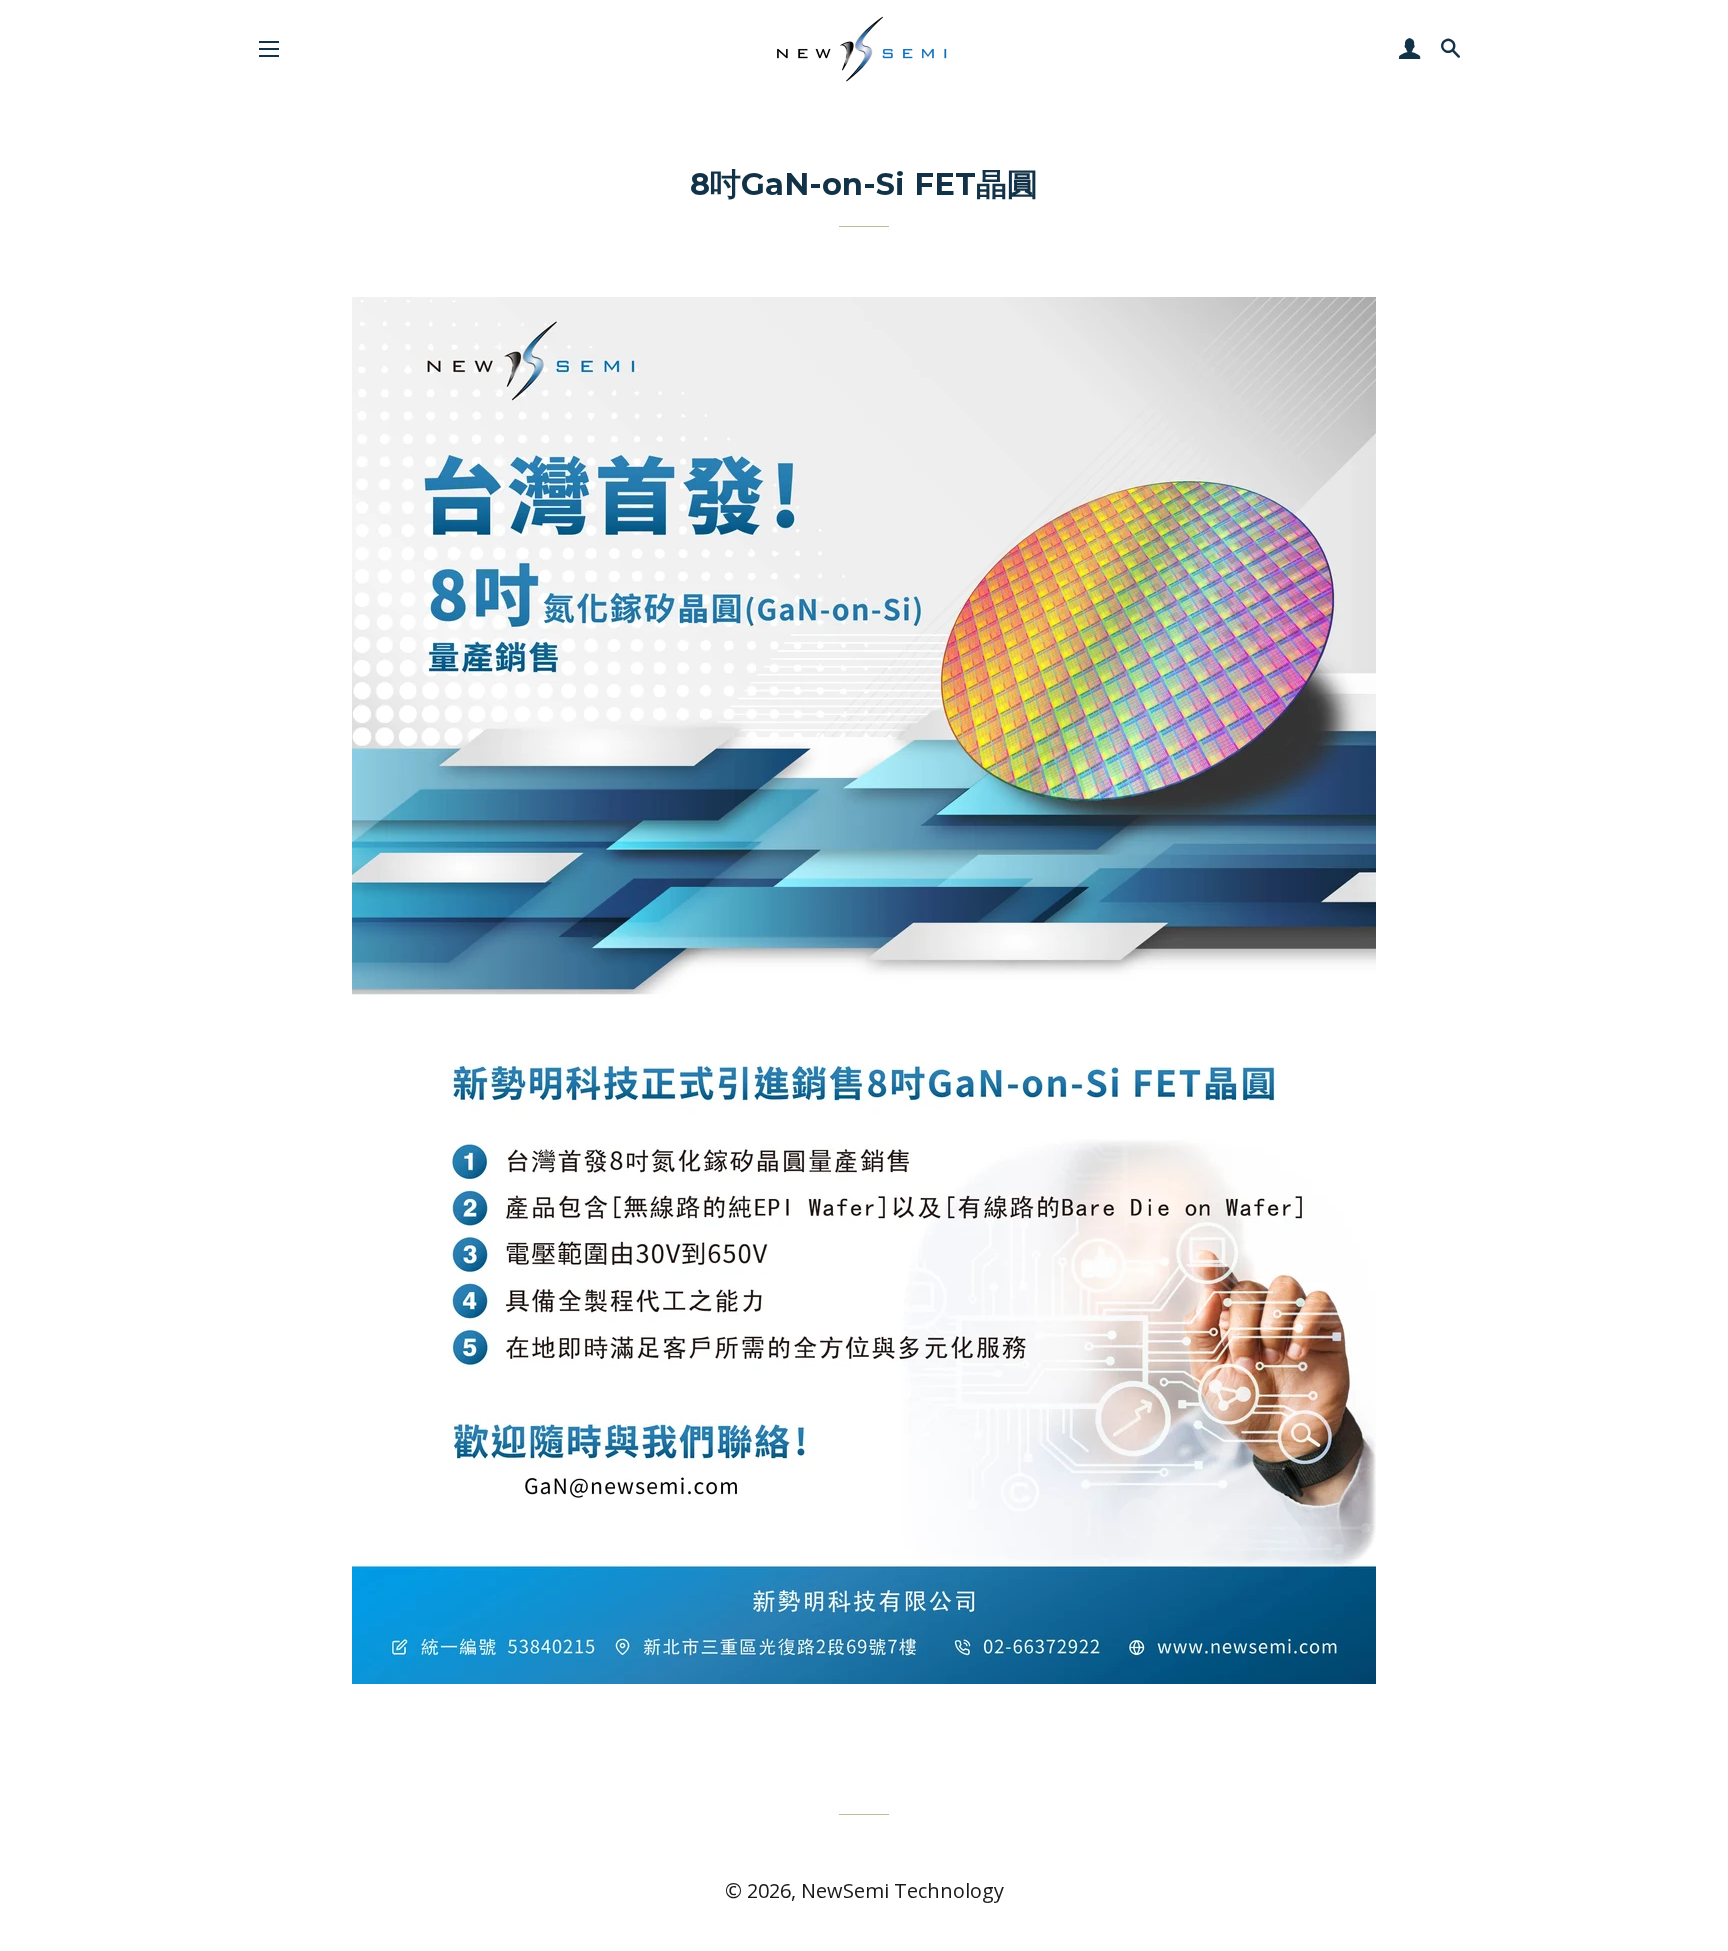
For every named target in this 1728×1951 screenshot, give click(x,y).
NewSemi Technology (902, 1890)
